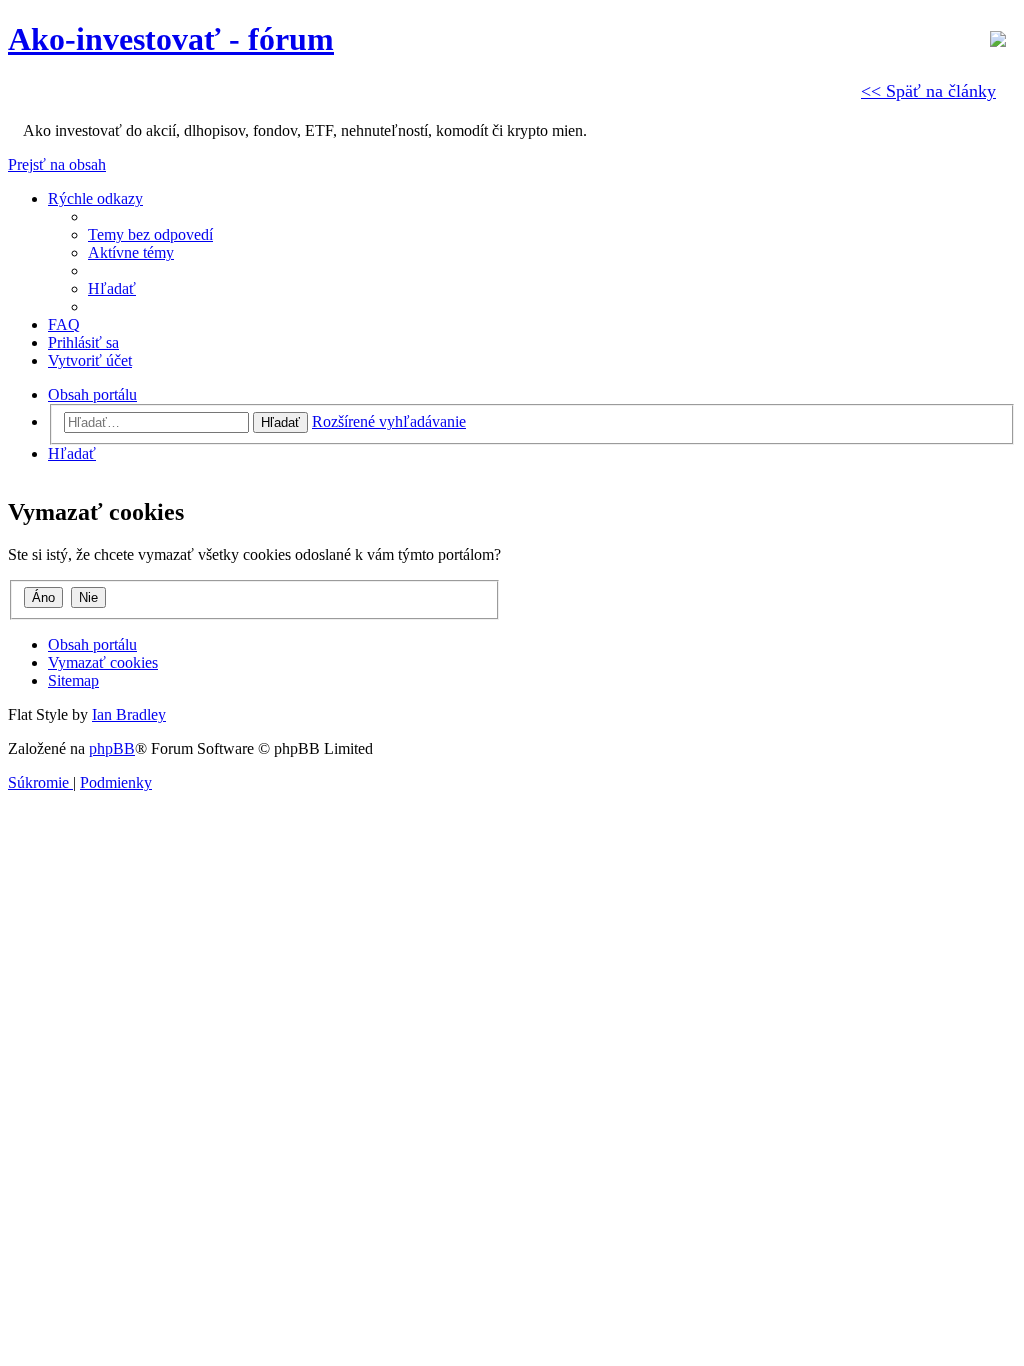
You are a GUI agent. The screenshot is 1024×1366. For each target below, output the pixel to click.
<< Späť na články (928, 91)
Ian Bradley (129, 714)
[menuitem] (150, 234)
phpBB (112, 748)
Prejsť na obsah (57, 164)
